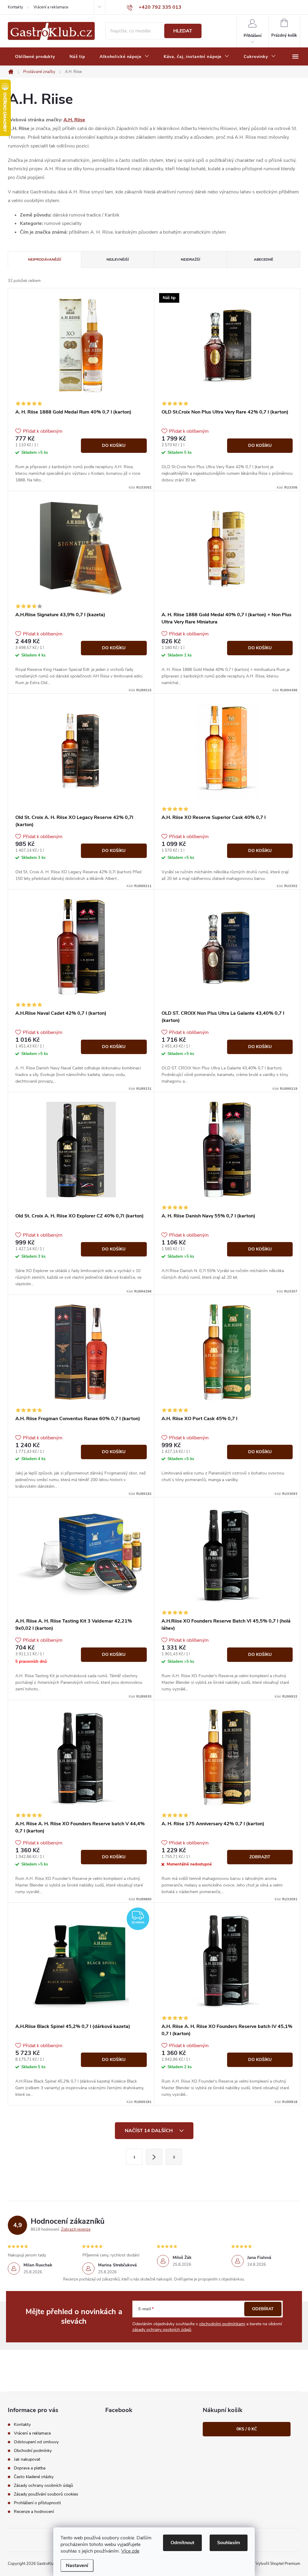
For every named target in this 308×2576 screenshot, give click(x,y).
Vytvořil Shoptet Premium (278, 2564)
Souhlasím (229, 2543)
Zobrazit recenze (76, 2229)
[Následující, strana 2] (154, 2157)
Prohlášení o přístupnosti (37, 2503)
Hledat (183, 31)
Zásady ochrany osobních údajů (43, 2485)
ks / (247, 2429)
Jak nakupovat (27, 2459)
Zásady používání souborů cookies (46, 2494)
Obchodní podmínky (33, 2451)
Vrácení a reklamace (51, 7)
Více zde (130, 2551)
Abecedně (263, 259)
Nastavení (77, 2565)
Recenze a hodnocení (34, 2512)
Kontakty (15, 7)
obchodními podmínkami (222, 2324)
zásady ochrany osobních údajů (162, 2330)
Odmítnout (182, 2543)
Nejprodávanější (45, 259)
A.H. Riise (74, 120)
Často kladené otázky (34, 2477)
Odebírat (263, 2309)
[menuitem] (35, 57)
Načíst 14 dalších (149, 2131)
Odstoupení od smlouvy (36, 2442)
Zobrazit (260, 1857)
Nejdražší (190, 259)
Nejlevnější (118, 259)
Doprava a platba (30, 2468)
